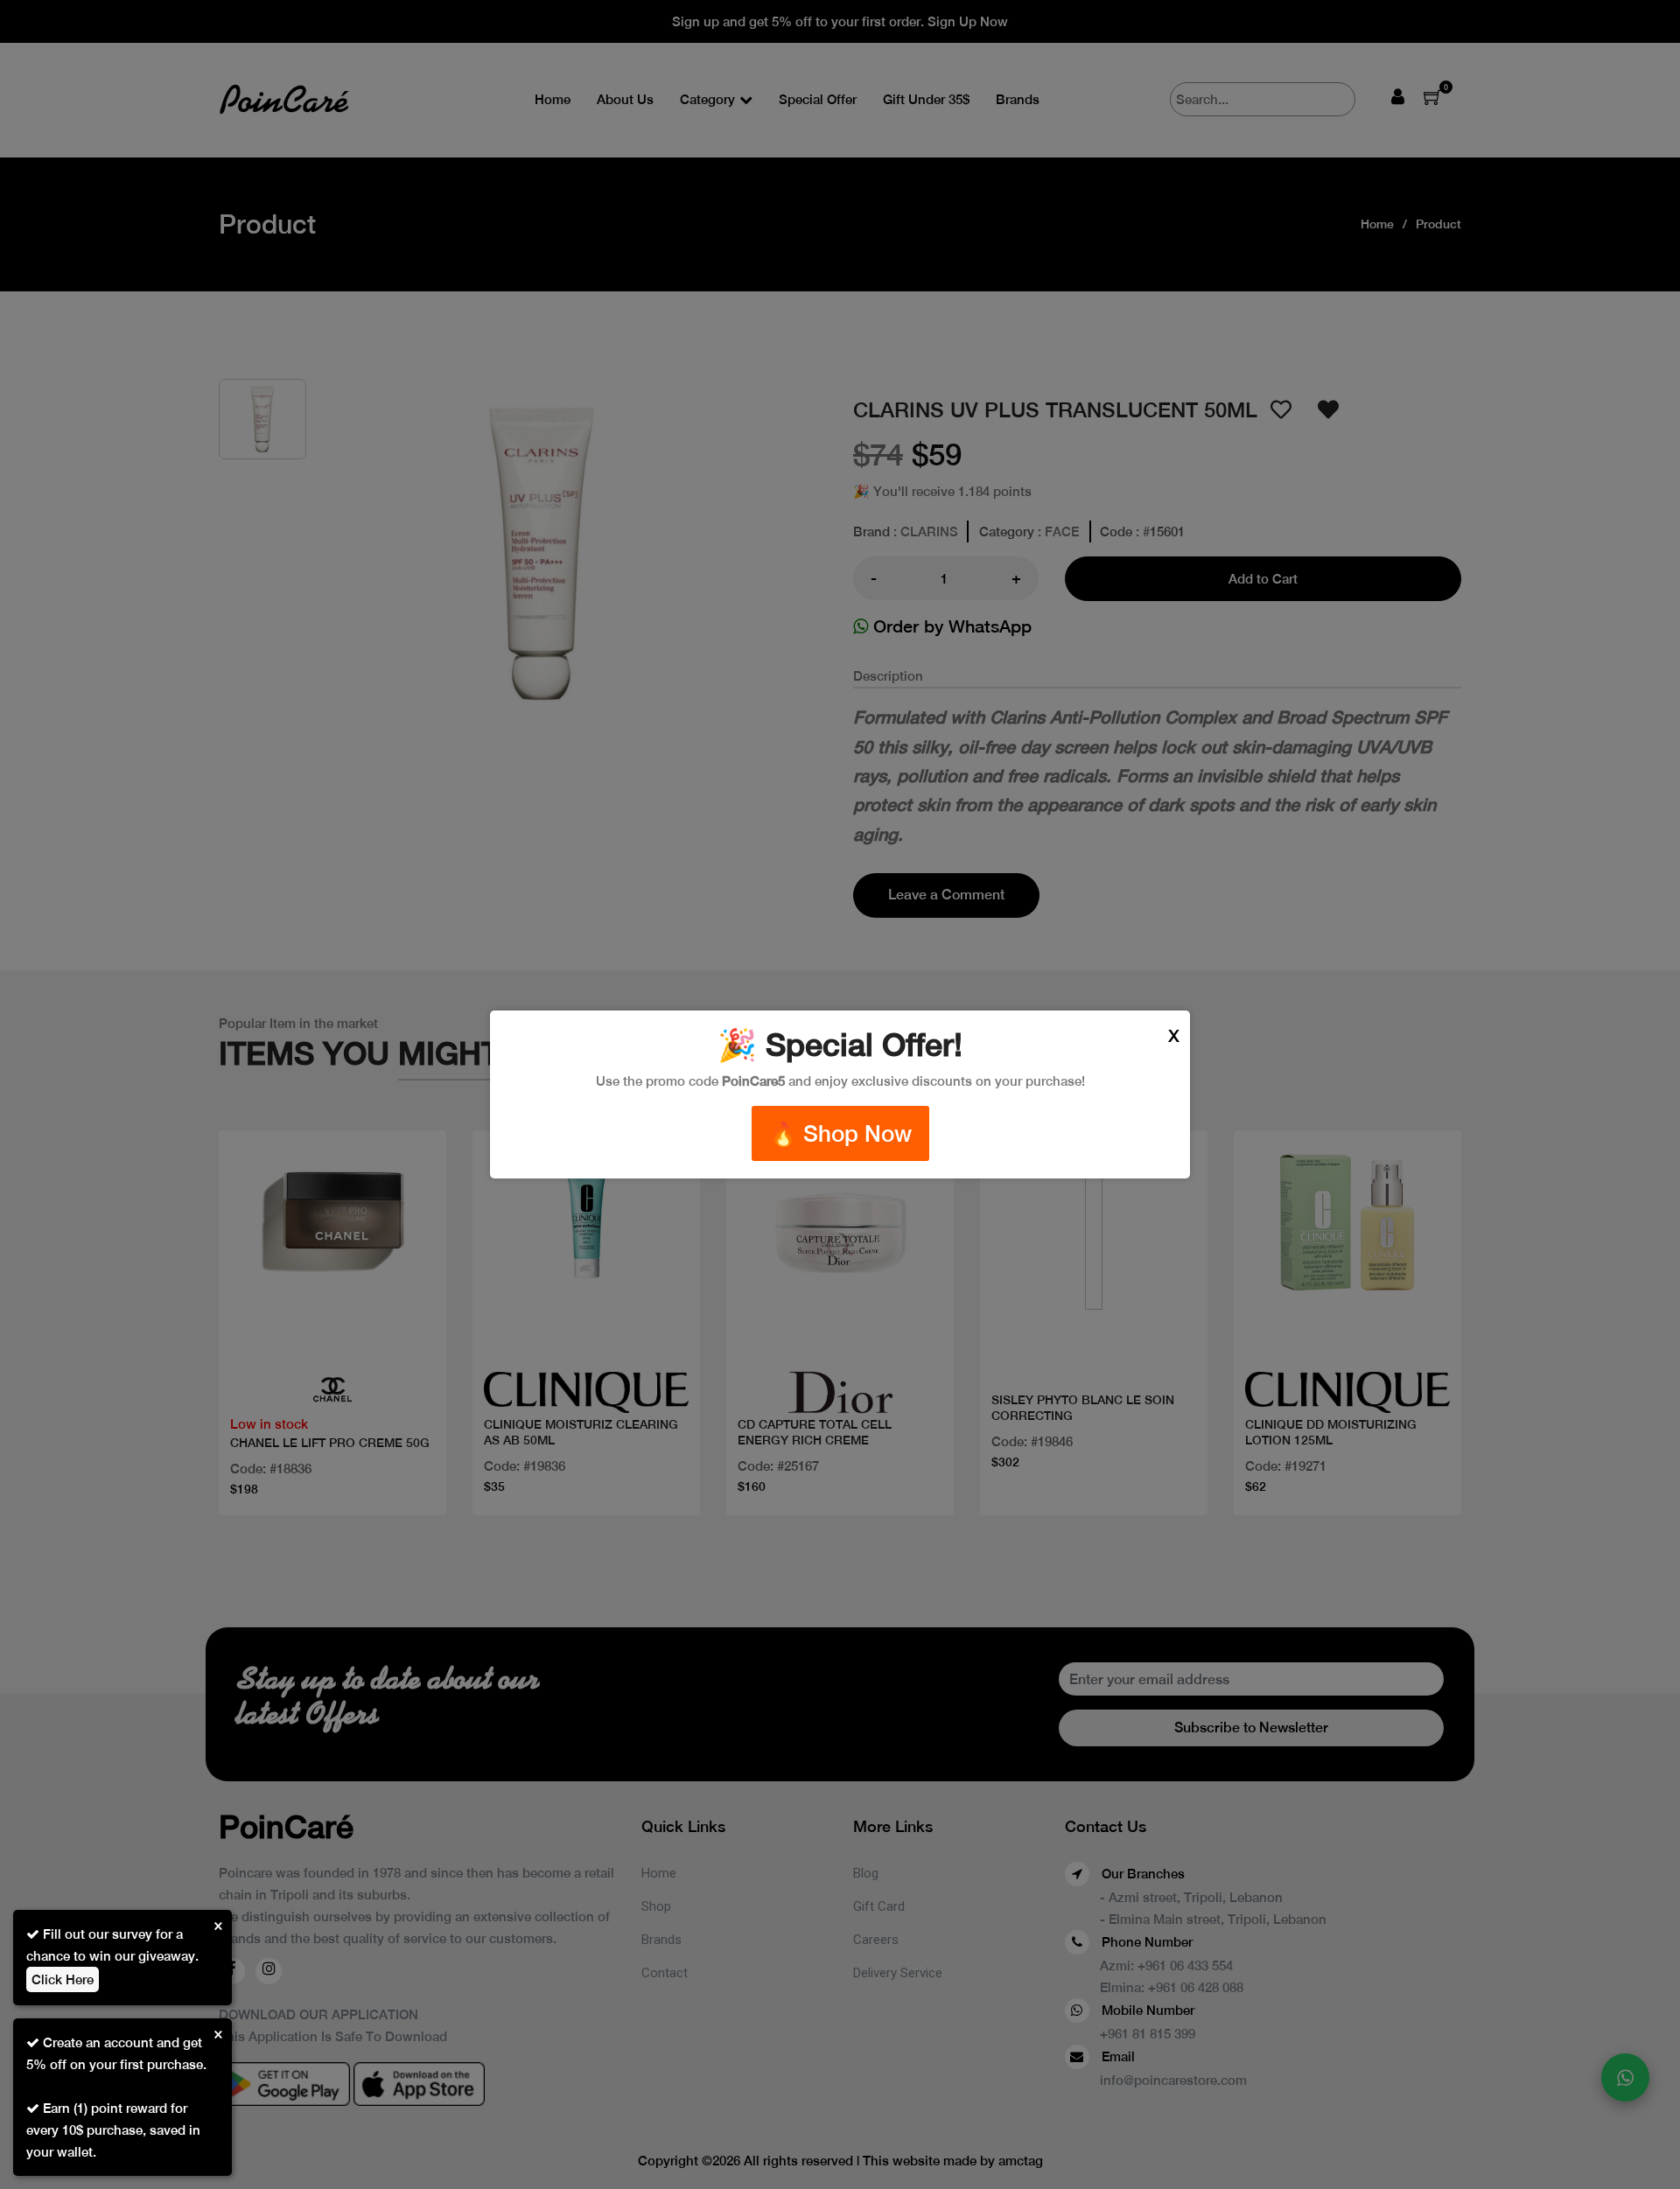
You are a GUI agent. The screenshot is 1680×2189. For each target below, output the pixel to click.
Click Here (63, 1979)
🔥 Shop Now (840, 1133)
